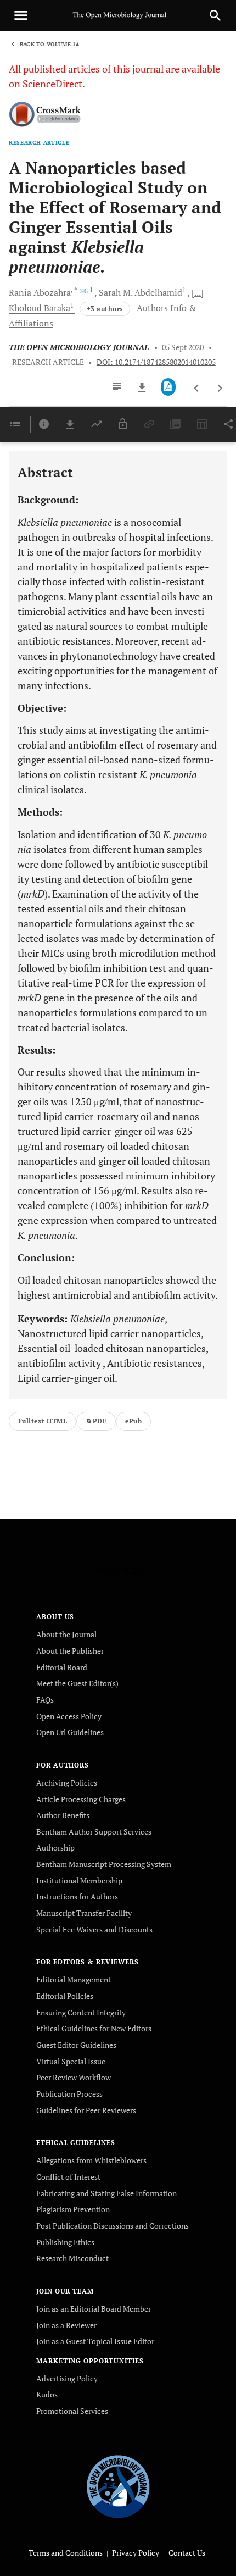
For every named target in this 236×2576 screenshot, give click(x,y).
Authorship (55, 1847)
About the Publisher (70, 1651)
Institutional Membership (79, 1880)
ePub (133, 1421)
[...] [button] (198, 292)
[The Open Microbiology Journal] (118, 2484)
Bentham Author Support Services (94, 1832)
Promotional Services (72, 2411)
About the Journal (66, 1634)
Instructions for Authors (77, 1896)
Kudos (47, 2394)
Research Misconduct (72, 2258)
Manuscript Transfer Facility (84, 1913)
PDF (100, 1421)
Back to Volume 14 (49, 44)
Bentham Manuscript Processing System (104, 1864)
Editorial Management (74, 1979)
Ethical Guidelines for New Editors (94, 2028)
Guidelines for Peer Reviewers (86, 2110)
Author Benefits (63, 1815)
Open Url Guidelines (70, 1732)
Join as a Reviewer (66, 2325)
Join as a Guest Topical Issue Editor (95, 2341)
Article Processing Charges (81, 1799)
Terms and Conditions (66, 2553)
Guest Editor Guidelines (76, 2045)
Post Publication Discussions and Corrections (113, 2226)
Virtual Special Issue (71, 2061)
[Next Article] (220, 389)
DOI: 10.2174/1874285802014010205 (156, 362)
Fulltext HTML (43, 1421)
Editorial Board (62, 1667)
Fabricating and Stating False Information (106, 2193)
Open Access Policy (69, 1716)
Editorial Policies (65, 1996)
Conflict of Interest (68, 2177)
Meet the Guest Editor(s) (77, 1683)
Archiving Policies (67, 1783)
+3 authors (105, 309)
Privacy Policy (136, 2553)
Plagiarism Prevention (73, 2209)
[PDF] (168, 387)
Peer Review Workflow (74, 2077)
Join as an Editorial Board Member (94, 2309)
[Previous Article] (197, 389)
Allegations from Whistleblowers (91, 2160)
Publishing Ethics (65, 2242)
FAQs (45, 1700)
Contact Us (187, 2553)
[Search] (215, 15)
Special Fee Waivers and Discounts (94, 1929)
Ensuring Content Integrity (81, 2012)
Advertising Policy (67, 2378)
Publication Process (69, 2094)
